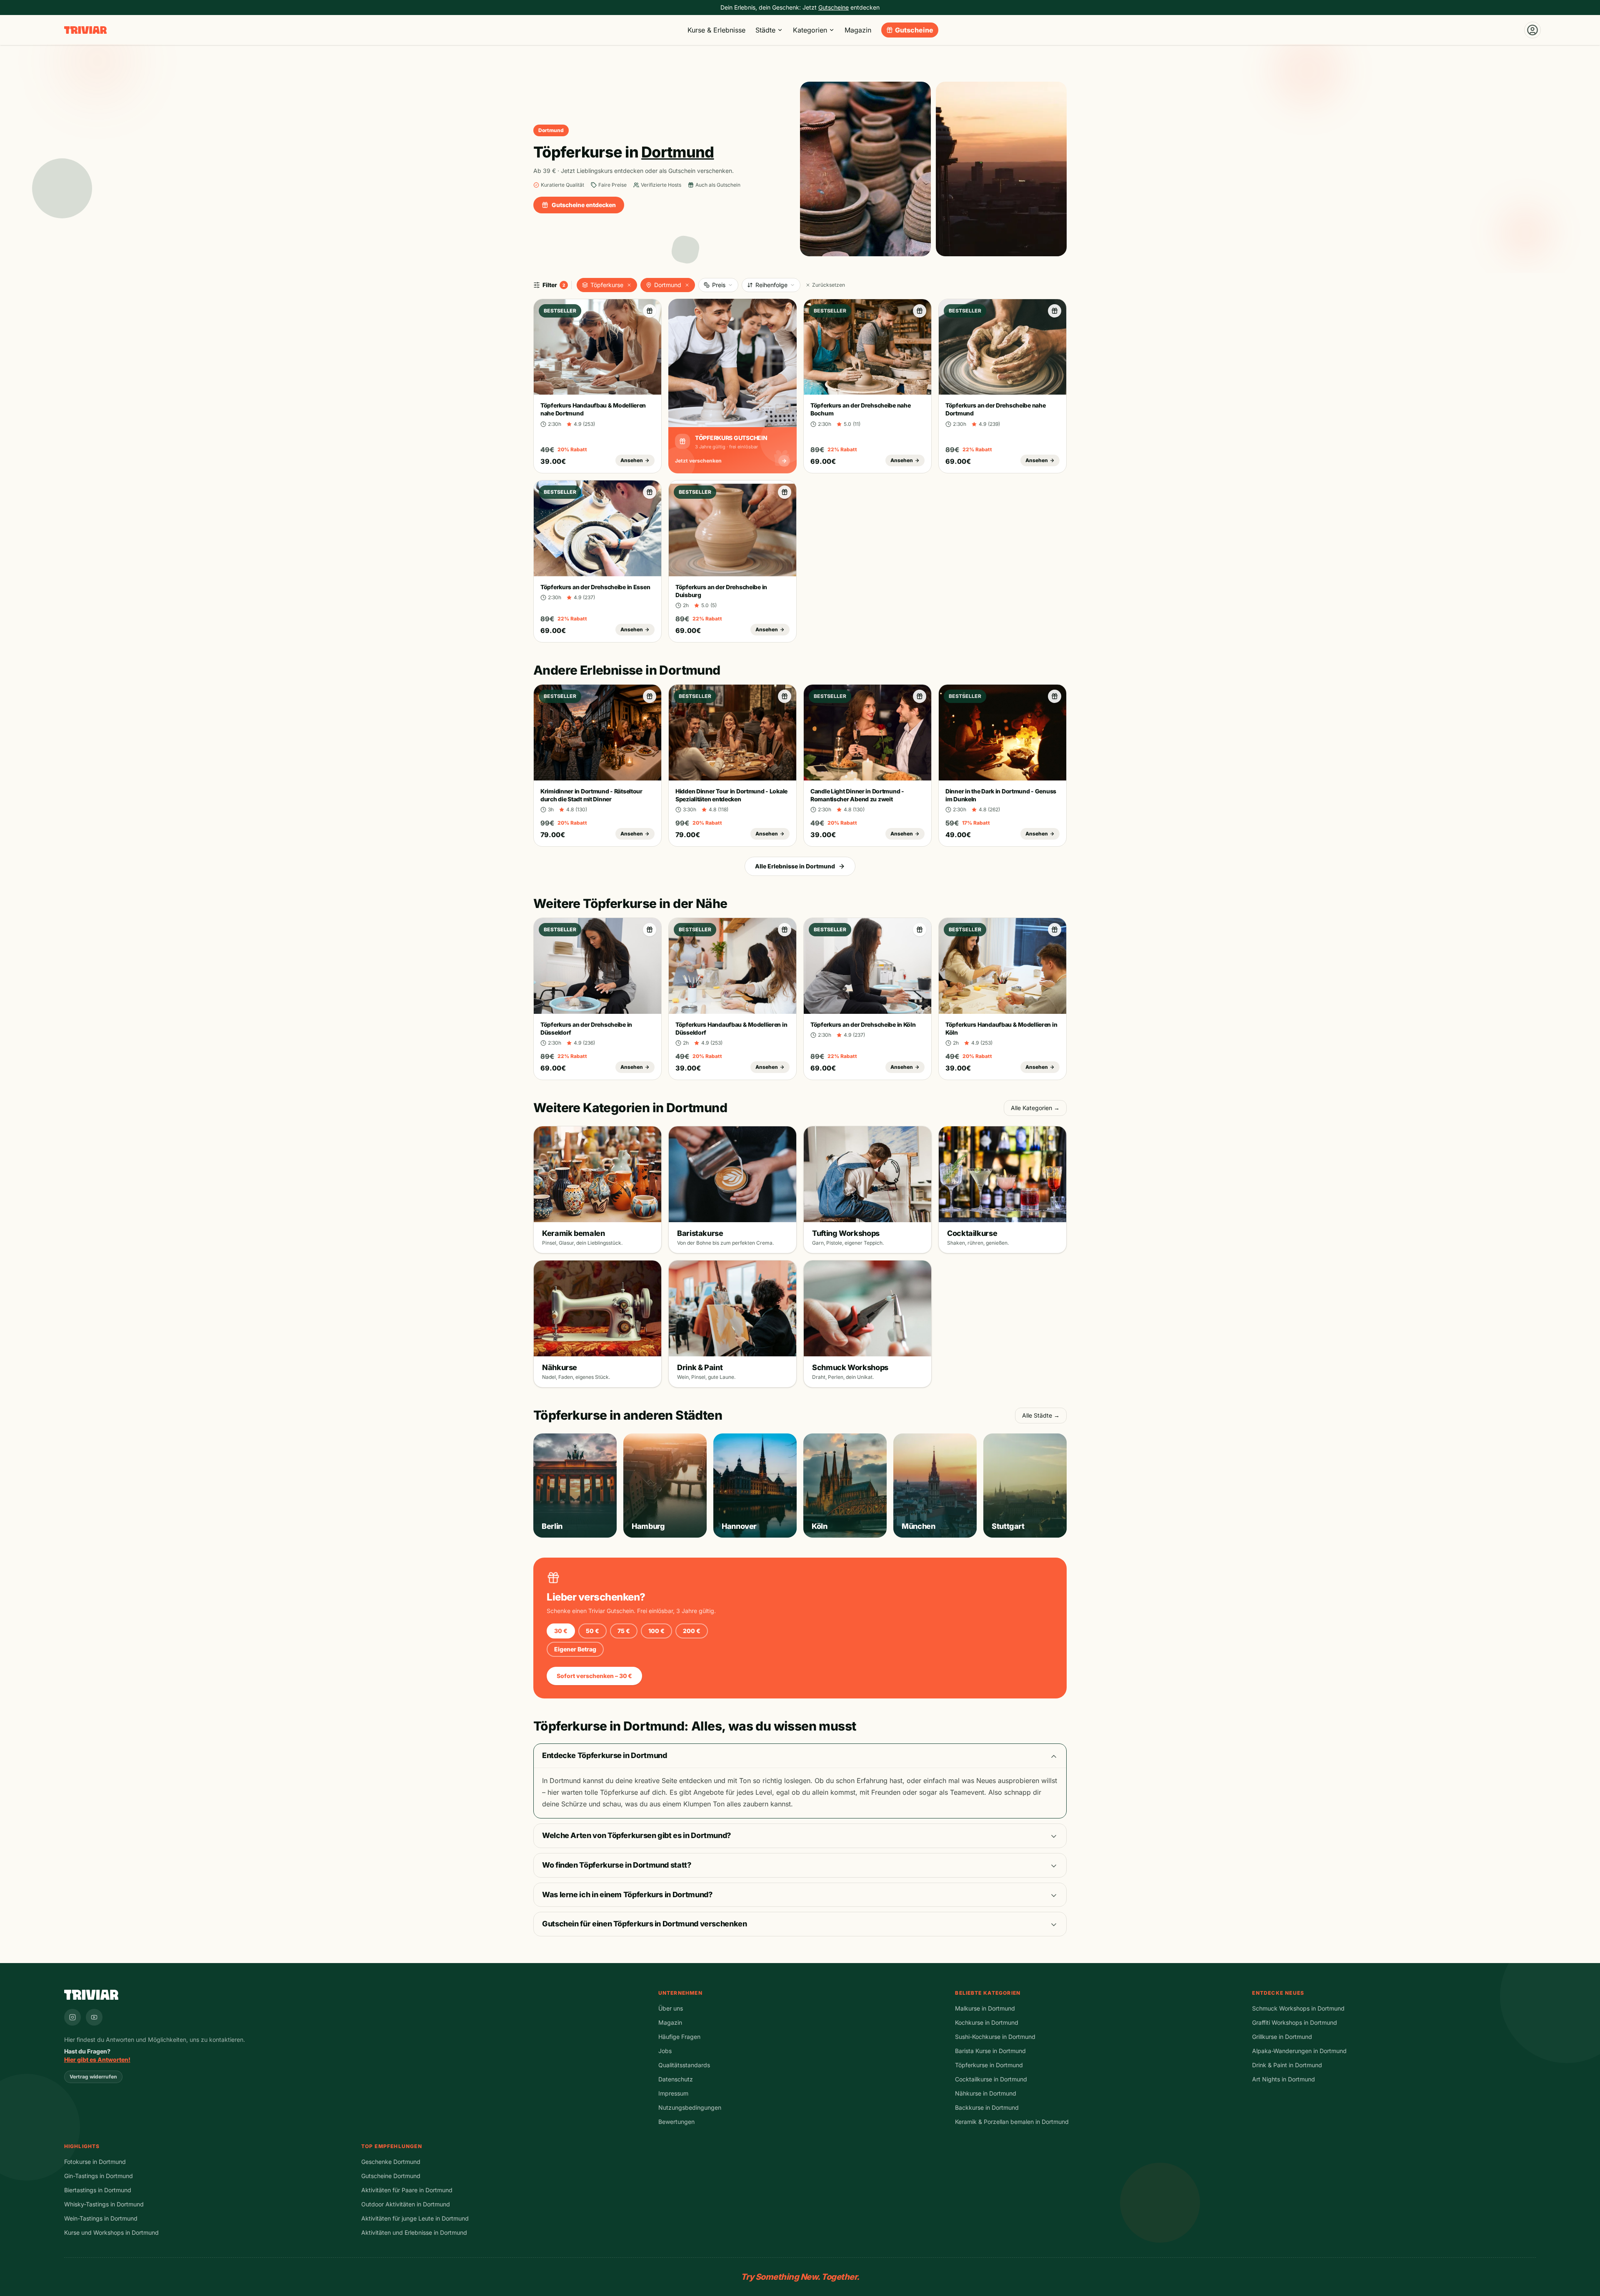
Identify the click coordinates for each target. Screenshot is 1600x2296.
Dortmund (668, 285)
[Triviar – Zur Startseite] (85, 30)
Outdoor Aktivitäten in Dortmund (406, 2204)
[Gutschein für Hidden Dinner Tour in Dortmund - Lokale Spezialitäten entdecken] (785, 696)
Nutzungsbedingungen (690, 2107)
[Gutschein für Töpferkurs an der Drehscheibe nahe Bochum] (920, 311)
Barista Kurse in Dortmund (990, 2051)
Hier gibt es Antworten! (97, 2060)
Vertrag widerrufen (93, 2077)
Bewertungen (676, 2122)
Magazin (858, 30)
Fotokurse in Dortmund (95, 2162)
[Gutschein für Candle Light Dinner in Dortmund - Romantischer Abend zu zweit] (920, 696)
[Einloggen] (1532, 30)
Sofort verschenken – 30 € (594, 1676)
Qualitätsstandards (684, 2065)
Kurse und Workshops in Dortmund (111, 2232)
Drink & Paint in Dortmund (1287, 2065)
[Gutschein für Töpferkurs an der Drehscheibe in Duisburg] (785, 492)
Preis (719, 285)
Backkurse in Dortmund (987, 2107)
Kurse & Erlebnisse (716, 30)
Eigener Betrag (575, 1649)
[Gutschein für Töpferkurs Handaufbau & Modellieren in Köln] (1055, 930)
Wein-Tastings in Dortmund (101, 2218)
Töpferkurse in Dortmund (989, 2065)
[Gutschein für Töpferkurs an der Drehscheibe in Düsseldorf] (650, 930)
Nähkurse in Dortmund (986, 2093)
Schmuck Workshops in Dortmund (1298, 2008)
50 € (592, 1631)
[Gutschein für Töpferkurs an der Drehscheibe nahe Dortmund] (1055, 311)
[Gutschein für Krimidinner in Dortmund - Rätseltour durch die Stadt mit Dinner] (650, 696)
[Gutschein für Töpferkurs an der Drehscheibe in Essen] (650, 492)
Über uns (671, 2008)
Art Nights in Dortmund (1284, 2079)
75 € (624, 1631)
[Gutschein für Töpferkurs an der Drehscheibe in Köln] (920, 930)
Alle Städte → (1041, 1415)
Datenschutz (676, 2079)
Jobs (665, 2051)
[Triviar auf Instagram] (72, 2017)
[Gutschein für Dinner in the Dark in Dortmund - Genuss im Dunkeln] (1055, 696)
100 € (656, 1631)
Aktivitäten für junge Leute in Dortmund (415, 2218)
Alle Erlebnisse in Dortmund (795, 866)
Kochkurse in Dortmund (987, 2022)
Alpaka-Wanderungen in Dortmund (1299, 2051)
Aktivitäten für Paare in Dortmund (407, 2190)
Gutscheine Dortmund (391, 2176)
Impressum (673, 2093)
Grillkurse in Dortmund (1282, 2037)
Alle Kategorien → (1035, 1108)
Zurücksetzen (829, 285)
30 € (561, 1631)
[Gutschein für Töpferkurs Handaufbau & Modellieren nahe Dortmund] (650, 311)
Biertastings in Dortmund (98, 2190)
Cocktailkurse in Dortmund (991, 2079)
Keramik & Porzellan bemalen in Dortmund (1012, 2122)
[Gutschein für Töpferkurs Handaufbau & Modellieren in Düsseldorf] (785, 930)
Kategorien (810, 30)
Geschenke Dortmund (391, 2162)
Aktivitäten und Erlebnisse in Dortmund (414, 2232)
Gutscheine (914, 30)
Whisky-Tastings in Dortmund (104, 2204)
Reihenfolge (771, 285)
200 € (692, 1631)
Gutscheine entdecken (584, 205)
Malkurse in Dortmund (985, 2008)
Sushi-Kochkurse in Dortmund (995, 2037)
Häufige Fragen (679, 2037)
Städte (765, 30)
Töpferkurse (607, 285)
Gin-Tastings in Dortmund (99, 2176)
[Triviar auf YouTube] (94, 2017)
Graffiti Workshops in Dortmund (1295, 2022)
